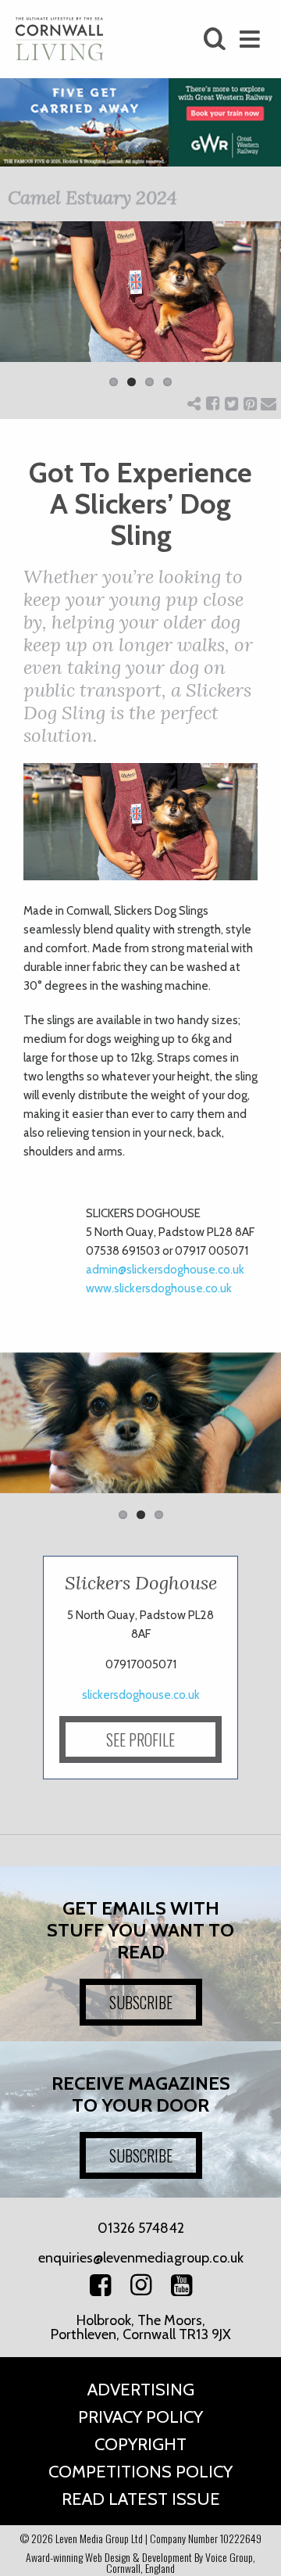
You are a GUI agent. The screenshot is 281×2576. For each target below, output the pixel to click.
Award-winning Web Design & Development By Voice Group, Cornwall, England (140, 2562)
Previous (23, 314)
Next (258, 314)
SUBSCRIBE (141, 2002)
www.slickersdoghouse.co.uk (159, 1288)
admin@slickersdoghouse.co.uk (165, 1270)
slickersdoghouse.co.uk (141, 1695)
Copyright (140, 2444)
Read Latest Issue (141, 2499)
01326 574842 (141, 2228)
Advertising (141, 2390)
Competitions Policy (140, 2472)
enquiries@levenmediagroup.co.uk (141, 2258)
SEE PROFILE (140, 1739)
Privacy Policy (140, 2417)
